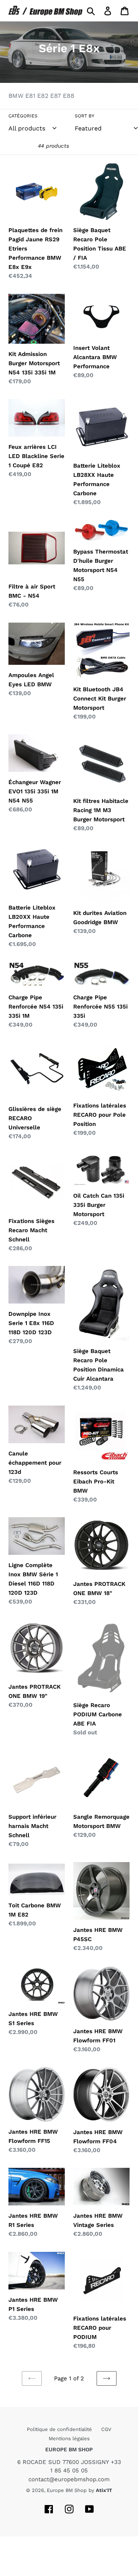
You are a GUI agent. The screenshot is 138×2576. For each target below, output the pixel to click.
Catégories (23, 116)
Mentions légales (69, 2438)
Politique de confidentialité (60, 2429)
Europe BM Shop (67, 2490)
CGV (106, 2429)
